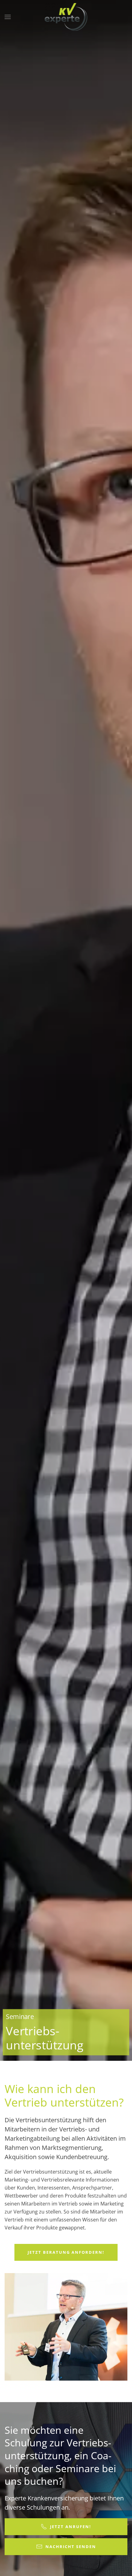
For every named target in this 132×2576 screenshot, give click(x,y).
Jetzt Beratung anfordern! (66, 2252)
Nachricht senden (71, 2547)
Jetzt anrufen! (71, 2527)
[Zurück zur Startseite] (66, 17)
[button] (8, 17)
